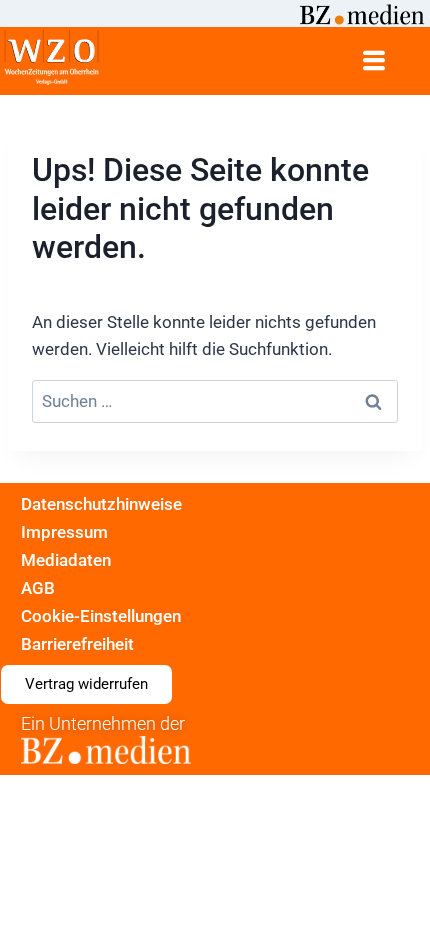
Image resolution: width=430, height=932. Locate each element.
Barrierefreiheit (77, 644)
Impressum (64, 532)
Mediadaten (66, 560)
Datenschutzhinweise (101, 504)
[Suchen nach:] (215, 401)
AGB (38, 588)
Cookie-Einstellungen (101, 616)
